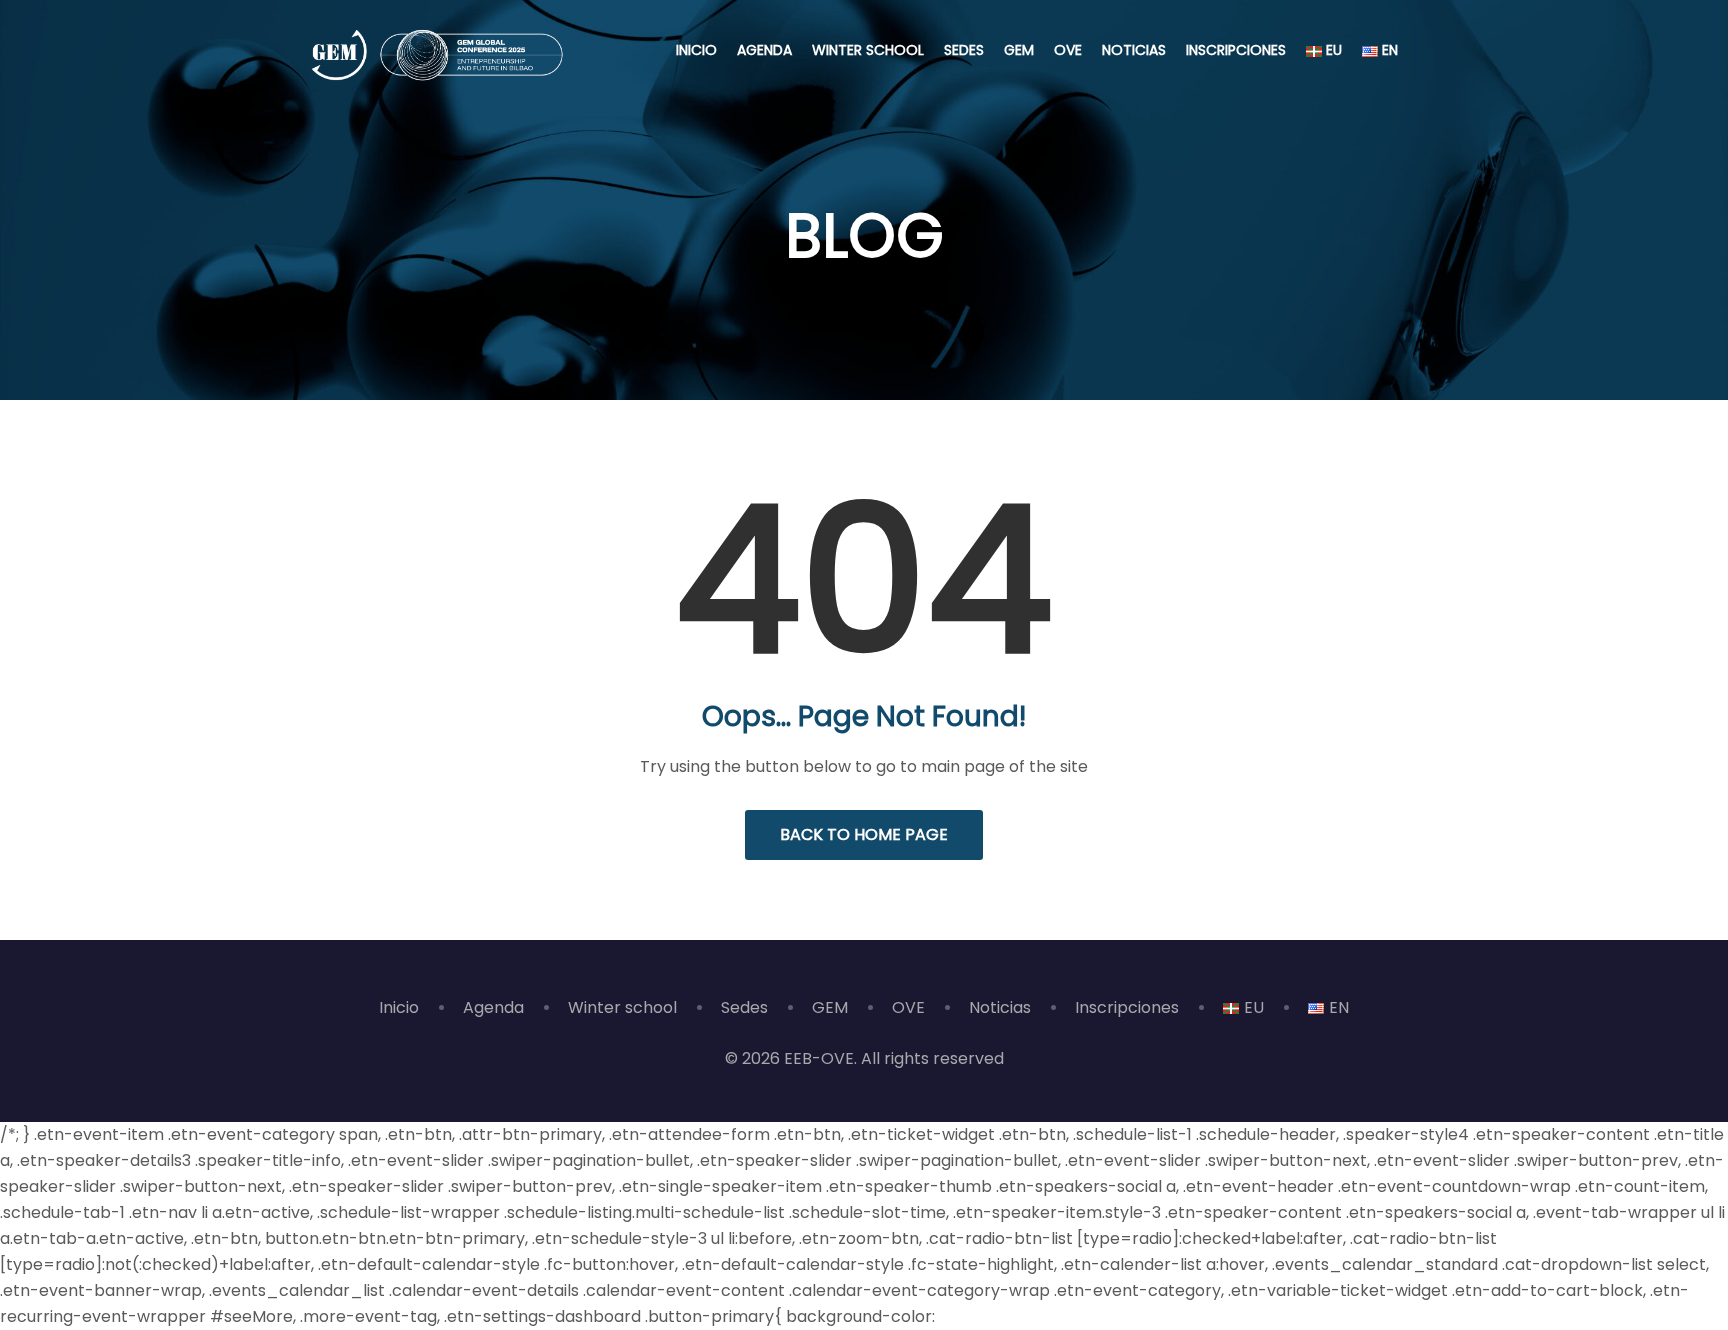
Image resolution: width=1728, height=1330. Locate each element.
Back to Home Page (864, 834)
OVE (1068, 50)
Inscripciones (1236, 50)
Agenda (764, 50)
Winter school (868, 50)
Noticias (1134, 50)
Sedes (964, 50)
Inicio (696, 50)
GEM (1019, 50)
